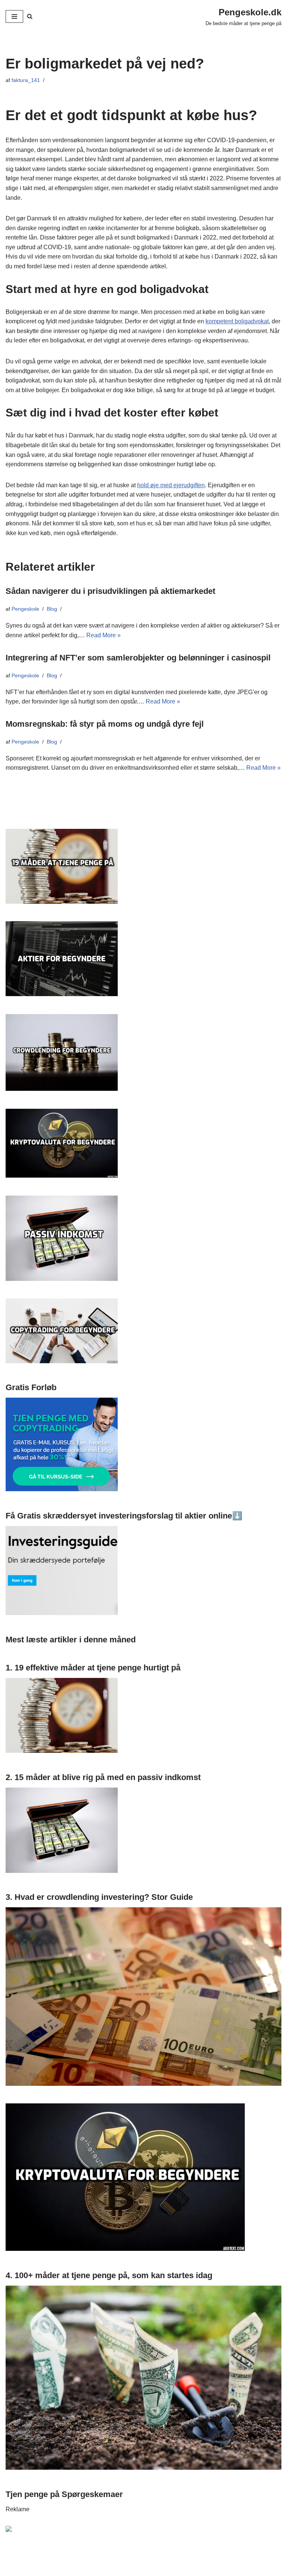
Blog (52, 609)
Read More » (104, 635)
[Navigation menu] (14, 16)
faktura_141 (26, 80)
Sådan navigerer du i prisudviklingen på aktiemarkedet (110, 591)
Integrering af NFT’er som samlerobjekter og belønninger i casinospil (138, 658)
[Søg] (30, 16)
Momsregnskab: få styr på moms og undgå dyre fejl (105, 724)
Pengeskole (25, 609)
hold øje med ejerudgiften (171, 485)
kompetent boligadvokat (237, 321)
